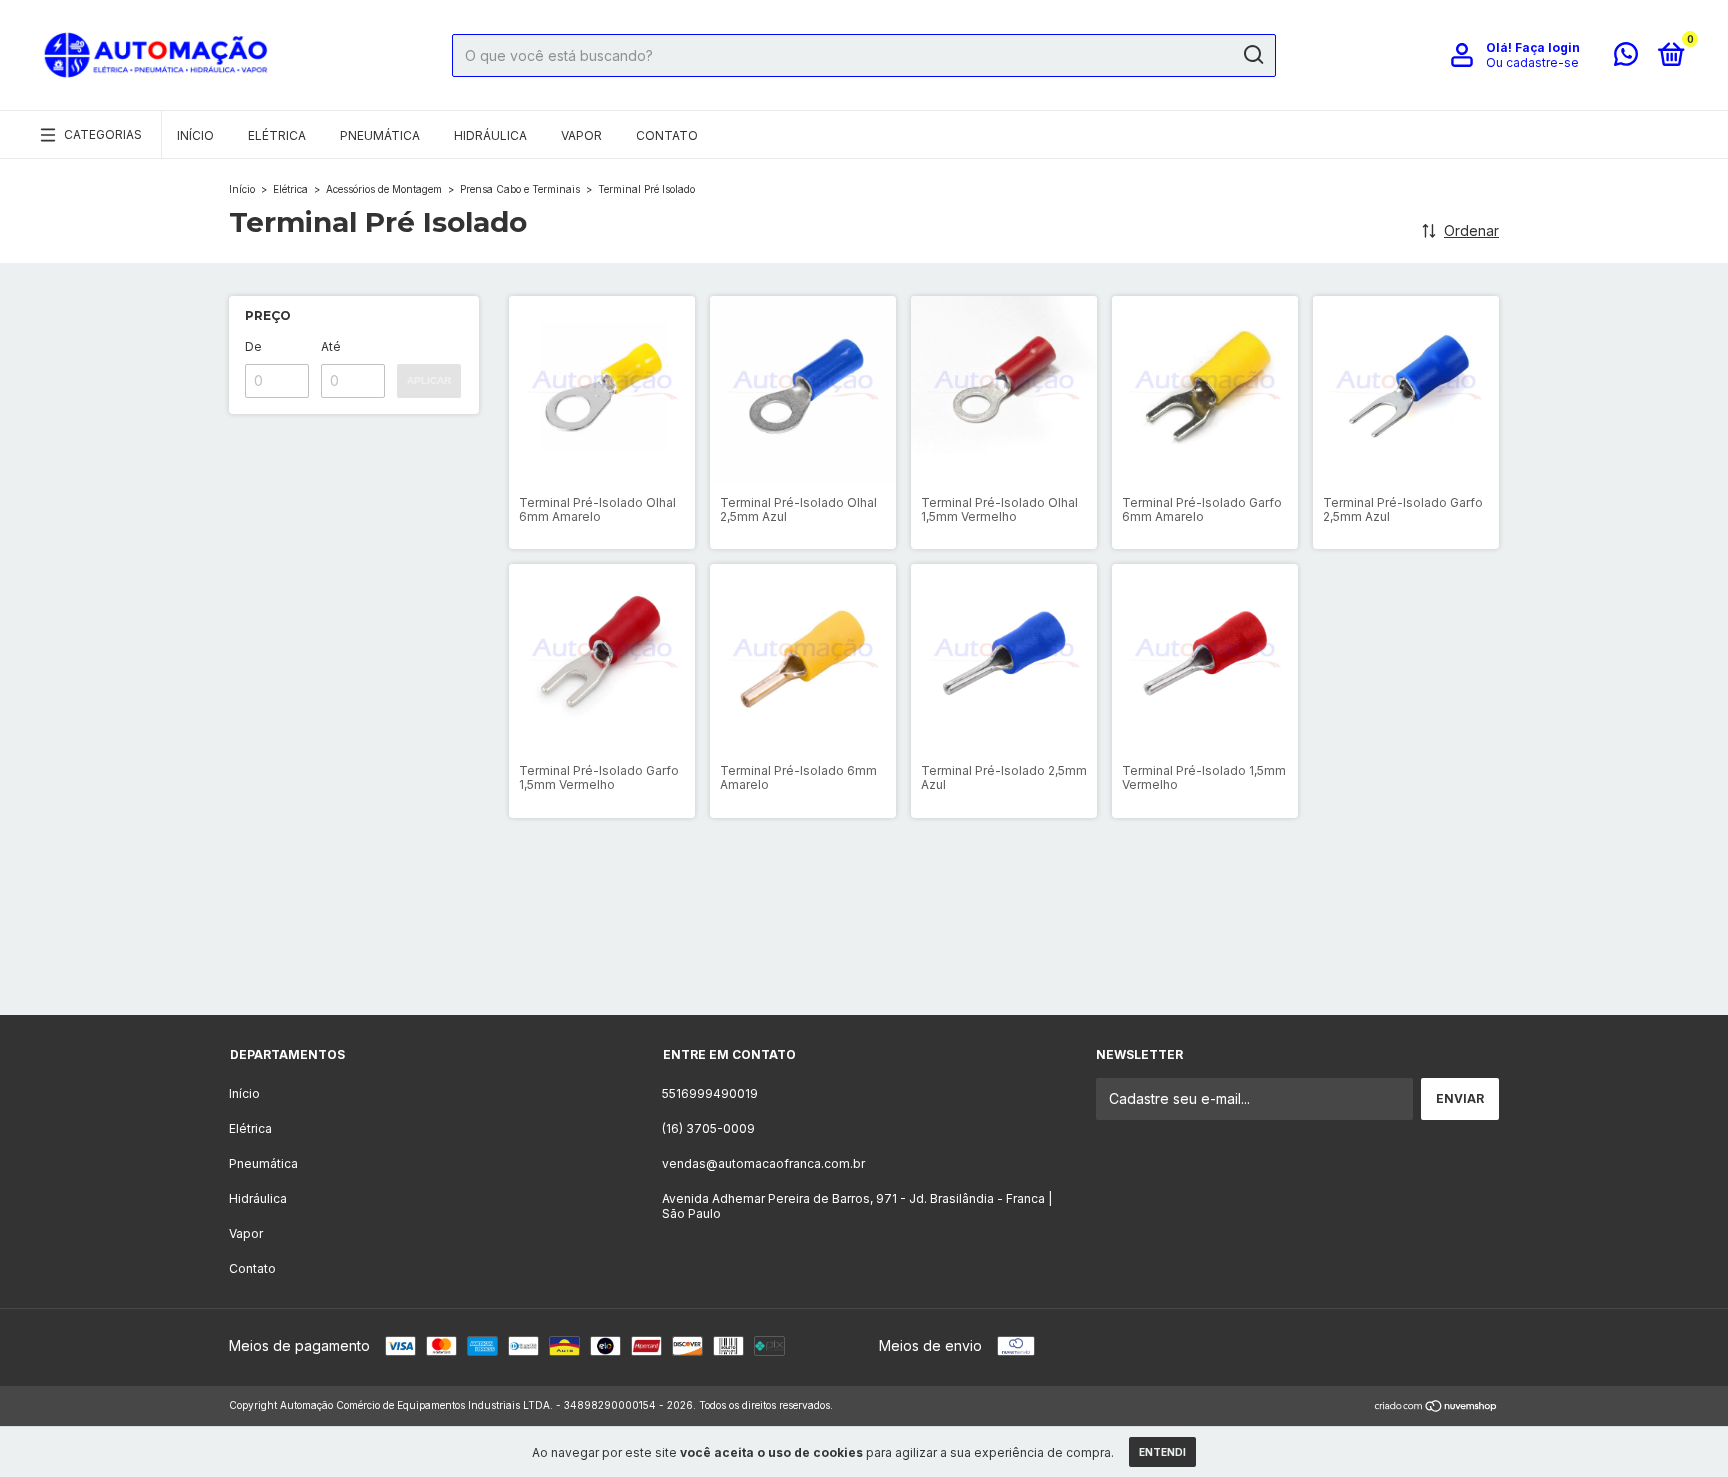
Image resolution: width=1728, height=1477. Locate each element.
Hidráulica (490, 135)
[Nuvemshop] (1436, 1407)
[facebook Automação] (901, 960)
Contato (667, 135)
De (253, 346)
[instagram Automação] (827, 960)
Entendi (1162, 1452)
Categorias (103, 134)
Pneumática (380, 135)
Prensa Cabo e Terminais (521, 189)
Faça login (1547, 47)
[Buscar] (1252, 55)
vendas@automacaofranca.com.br (763, 1163)
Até (331, 346)
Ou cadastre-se (1532, 62)
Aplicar (429, 380)
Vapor (581, 135)
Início (195, 135)
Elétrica (277, 135)
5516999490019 (710, 1093)
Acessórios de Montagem (385, 189)
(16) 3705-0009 (708, 1128)
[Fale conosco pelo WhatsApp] (1626, 58)
